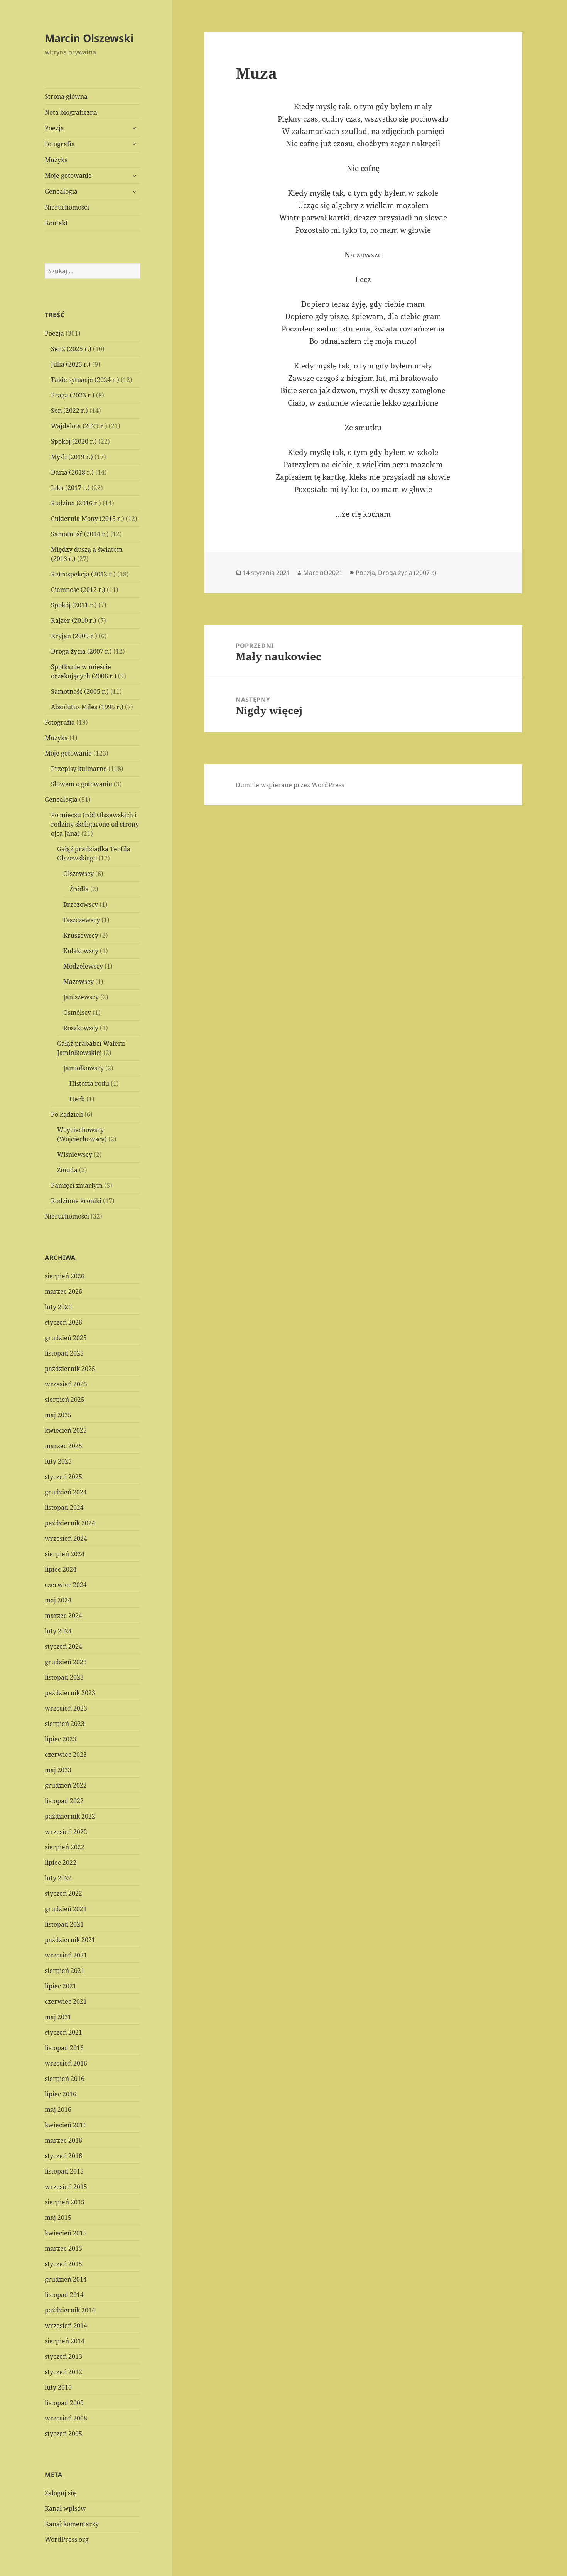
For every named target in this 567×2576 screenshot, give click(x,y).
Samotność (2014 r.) (80, 534)
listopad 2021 (64, 1924)
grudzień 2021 (66, 1909)
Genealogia (61, 191)
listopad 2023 (64, 1677)
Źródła (79, 889)
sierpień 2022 (65, 1847)
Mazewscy (78, 982)
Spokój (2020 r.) (74, 441)
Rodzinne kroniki (76, 1201)
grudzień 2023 (66, 1662)
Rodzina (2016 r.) (76, 503)
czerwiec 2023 (66, 1755)
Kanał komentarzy (72, 2524)
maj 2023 (58, 1770)
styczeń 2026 (63, 1322)
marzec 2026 (63, 1291)
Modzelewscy (83, 966)
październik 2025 (70, 1369)
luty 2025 (58, 1461)
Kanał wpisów (65, 2508)
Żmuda (67, 1170)
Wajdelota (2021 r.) (79, 426)
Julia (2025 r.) (71, 364)
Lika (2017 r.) (70, 488)
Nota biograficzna (71, 112)
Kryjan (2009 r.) (74, 636)
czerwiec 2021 (66, 2001)
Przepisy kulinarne (79, 769)
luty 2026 (58, 1307)
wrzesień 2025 (66, 1384)
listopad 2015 (64, 2171)
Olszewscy (78, 874)
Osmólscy (77, 1012)
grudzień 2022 (66, 1785)
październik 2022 (70, 1816)
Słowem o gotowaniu (82, 784)
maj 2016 (58, 2109)
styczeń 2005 (63, 2434)
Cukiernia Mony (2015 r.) (88, 519)
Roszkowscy (81, 1028)
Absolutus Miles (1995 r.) (87, 707)
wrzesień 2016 (66, 2063)
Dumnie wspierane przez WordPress (290, 785)
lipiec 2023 (61, 1739)
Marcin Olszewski (89, 38)
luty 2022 (58, 1878)
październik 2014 (70, 2310)
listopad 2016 (64, 2048)
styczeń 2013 (63, 2356)
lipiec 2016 (61, 2094)
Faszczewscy (82, 920)
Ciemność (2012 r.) (78, 590)
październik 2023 (70, 1693)
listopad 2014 (64, 2295)
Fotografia (60, 144)
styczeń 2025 (63, 1477)
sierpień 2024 (65, 1554)
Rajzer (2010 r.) (74, 620)
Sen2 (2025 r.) (71, 349)
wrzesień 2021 (66, 1955)
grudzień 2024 (66, 1492)
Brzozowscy (81, 904)
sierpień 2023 (65, 1724)
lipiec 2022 (61, 1863)
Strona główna (66, 96)
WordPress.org (67, 2539)
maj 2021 (58, 2017)
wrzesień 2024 (66, 1538)
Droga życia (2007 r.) (81, 651)
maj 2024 (58, 1600)
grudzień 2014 (66, 2279)
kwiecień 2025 (66, 1430)
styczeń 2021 (63, 2032)
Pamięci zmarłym (77, 1185)
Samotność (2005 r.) (80, 691)
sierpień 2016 (65, 2079)
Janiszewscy (81, 997)
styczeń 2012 (63, 2372)
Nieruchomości (67, 207)
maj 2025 (58, 1415)
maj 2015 (58, 2218)
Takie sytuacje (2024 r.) (85, 380)
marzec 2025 (63, 1446)
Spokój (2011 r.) (74, 605)
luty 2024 (58, 1631)
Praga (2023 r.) (73, 395)
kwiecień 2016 (66, 2125)
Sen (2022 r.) (69, 411)
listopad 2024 (64, 1508)
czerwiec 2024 (66, 1585)
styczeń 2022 (63, 1893)
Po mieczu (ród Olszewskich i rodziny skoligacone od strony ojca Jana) (95, 824)
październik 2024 (70, 1523)
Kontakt (56, 223)
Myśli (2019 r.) (72, 457)
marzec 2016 (63, 2140)
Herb (77, 1099)
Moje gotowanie (68, 176)
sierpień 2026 (65, 1276)
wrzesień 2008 (66, 2418)
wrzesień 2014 (66, 2326)
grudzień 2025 (66, 1338)
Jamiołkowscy (84, 1068)
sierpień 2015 (65, 2202)
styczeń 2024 (63, 1646)
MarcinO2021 (323, 573)
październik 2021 (70, 1940)
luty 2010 (58, 2387)
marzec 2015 (63, 2248)
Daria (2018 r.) (72, 472)
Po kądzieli (67, 1114)
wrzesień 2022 (66, 1832)
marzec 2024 (63, 1616)
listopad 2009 (64, 2403)
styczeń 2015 (63, 2264)
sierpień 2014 (65, 2341)
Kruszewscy (81, 935)
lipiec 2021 (61, 1986)
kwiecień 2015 (66, 2233)
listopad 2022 (64, 1801)
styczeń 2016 (63, 2156)
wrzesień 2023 (66, 1708)
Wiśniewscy (75, 1154)
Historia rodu (89, 1083)
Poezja (54, 128)
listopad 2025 (64, 1353)
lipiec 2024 (61, 1569)
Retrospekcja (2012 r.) (83, 574)
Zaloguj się (60, 2493)
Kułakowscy (81, 951)
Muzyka (56, 160)
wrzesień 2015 (66, 2187)
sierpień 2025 (65, 1400)
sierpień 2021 (65, 1971)
